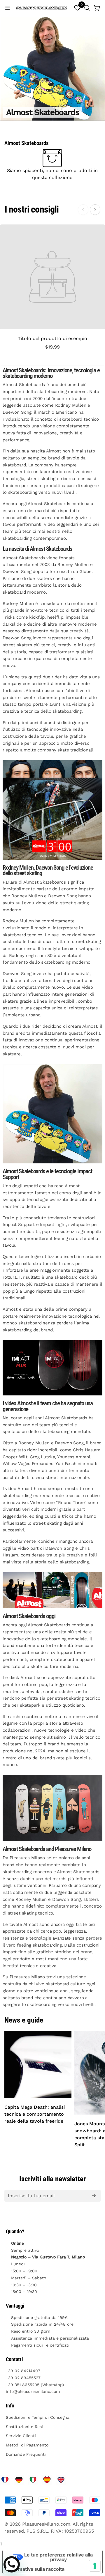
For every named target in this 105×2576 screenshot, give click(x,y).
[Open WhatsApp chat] (12, 2564)
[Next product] (95, 210)
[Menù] (8, 8)
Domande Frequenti (26, 2454)
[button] (87, 8)
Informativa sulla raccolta (36, 2569)
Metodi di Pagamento (27, 2445)
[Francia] (5, 2480)
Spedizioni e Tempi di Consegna (38, 2417)
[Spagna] (47, 2480)
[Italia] (33, 2480)
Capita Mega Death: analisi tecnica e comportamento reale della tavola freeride (35, 2114)
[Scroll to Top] (94, 2545)
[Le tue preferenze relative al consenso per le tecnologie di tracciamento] (95, 2566)
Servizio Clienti (21, 2436)
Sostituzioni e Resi (24, 2427)
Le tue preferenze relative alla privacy (58, 2557)
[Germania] (19, 2480)
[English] (61, 2480)
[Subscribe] (94, 2196)
